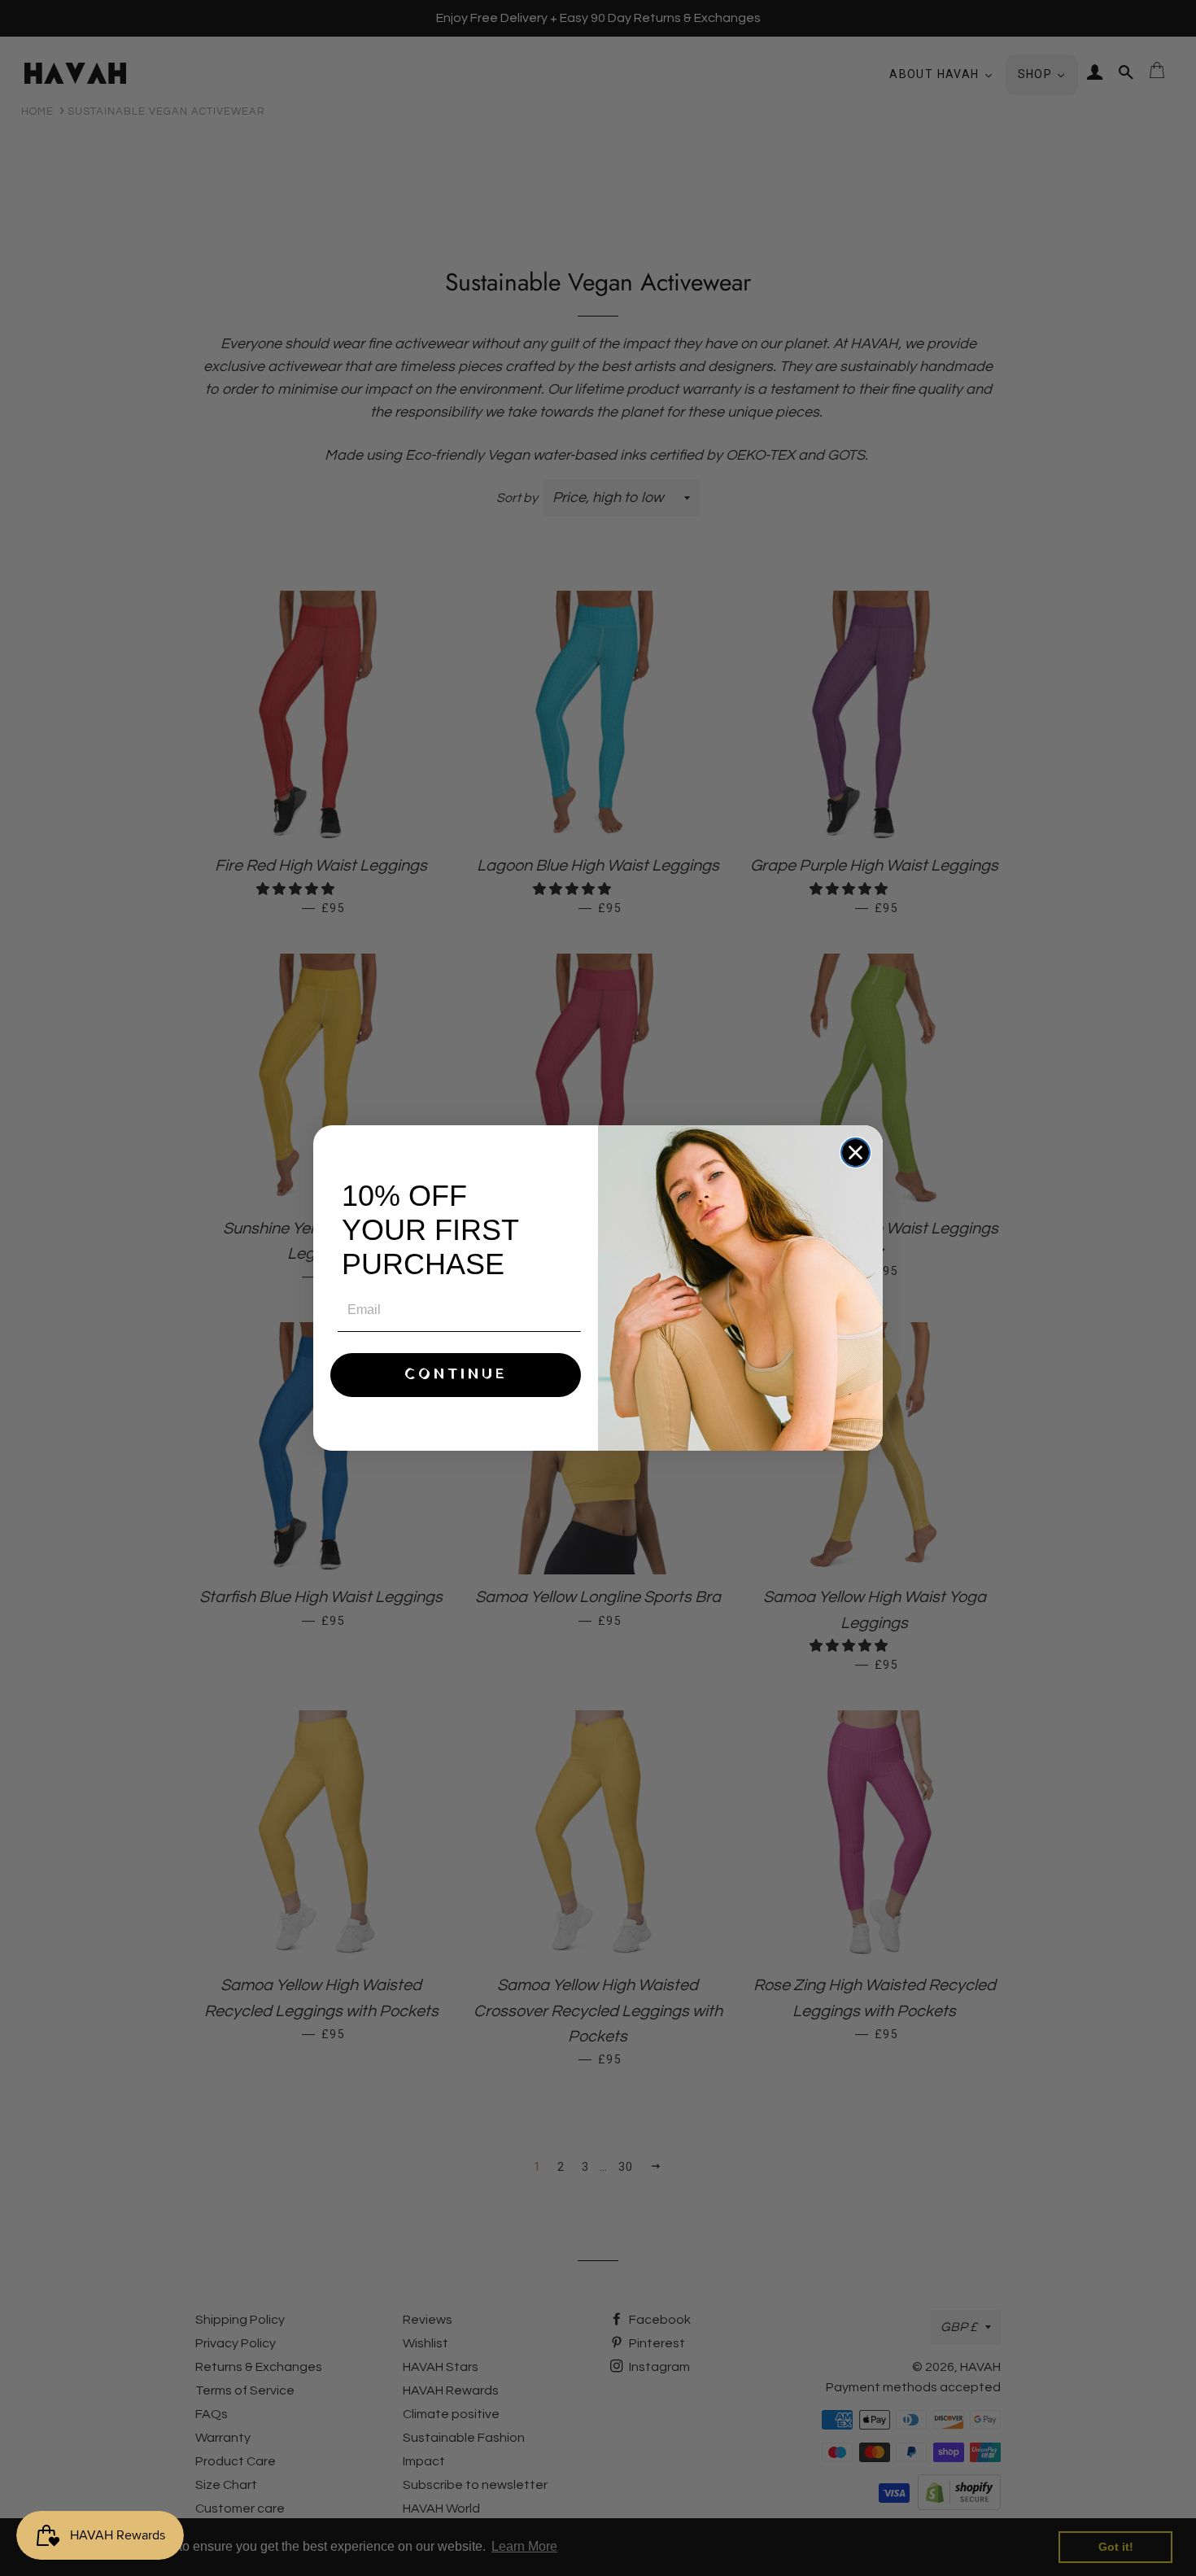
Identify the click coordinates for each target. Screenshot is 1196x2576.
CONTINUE (456, 1375)
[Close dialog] (856, 1153)
